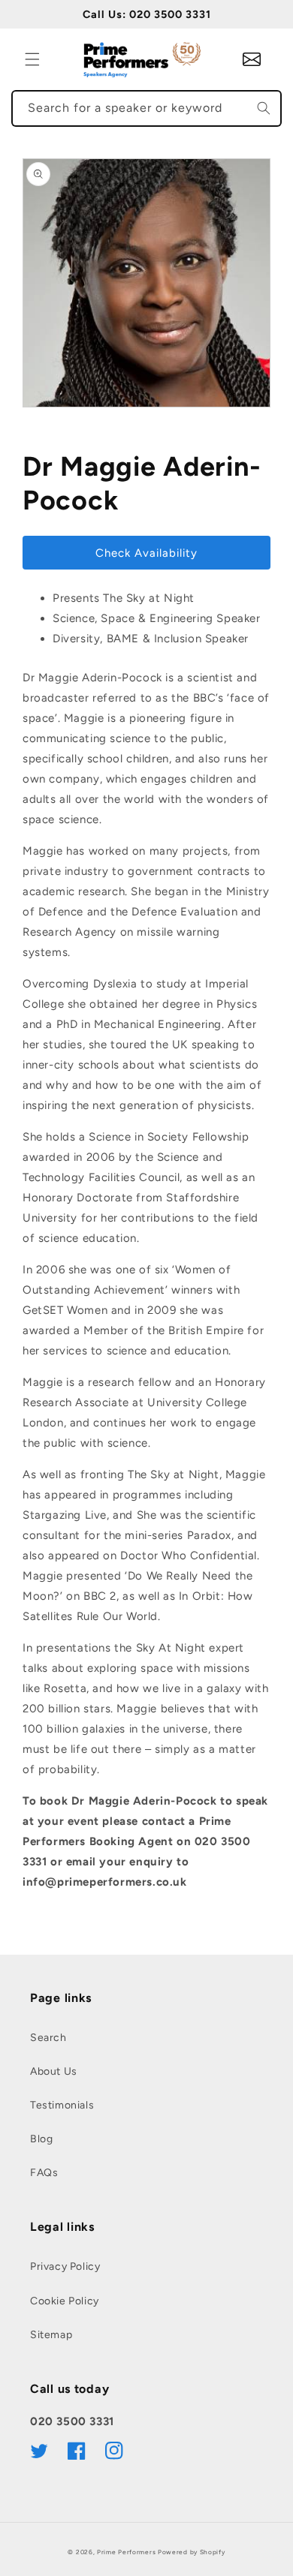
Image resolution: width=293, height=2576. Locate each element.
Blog (41, 2139)
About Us (54, 2071)
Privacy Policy (65, 2266)
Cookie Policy (65, 2301)
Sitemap (51, 2335)
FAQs (44, 2173)
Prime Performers (126, 2552)
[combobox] (146, 108)
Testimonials (62, 2105)
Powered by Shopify (192, 2552)
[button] (32, 59)
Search (48, 2038)
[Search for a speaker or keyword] (264, 108)
